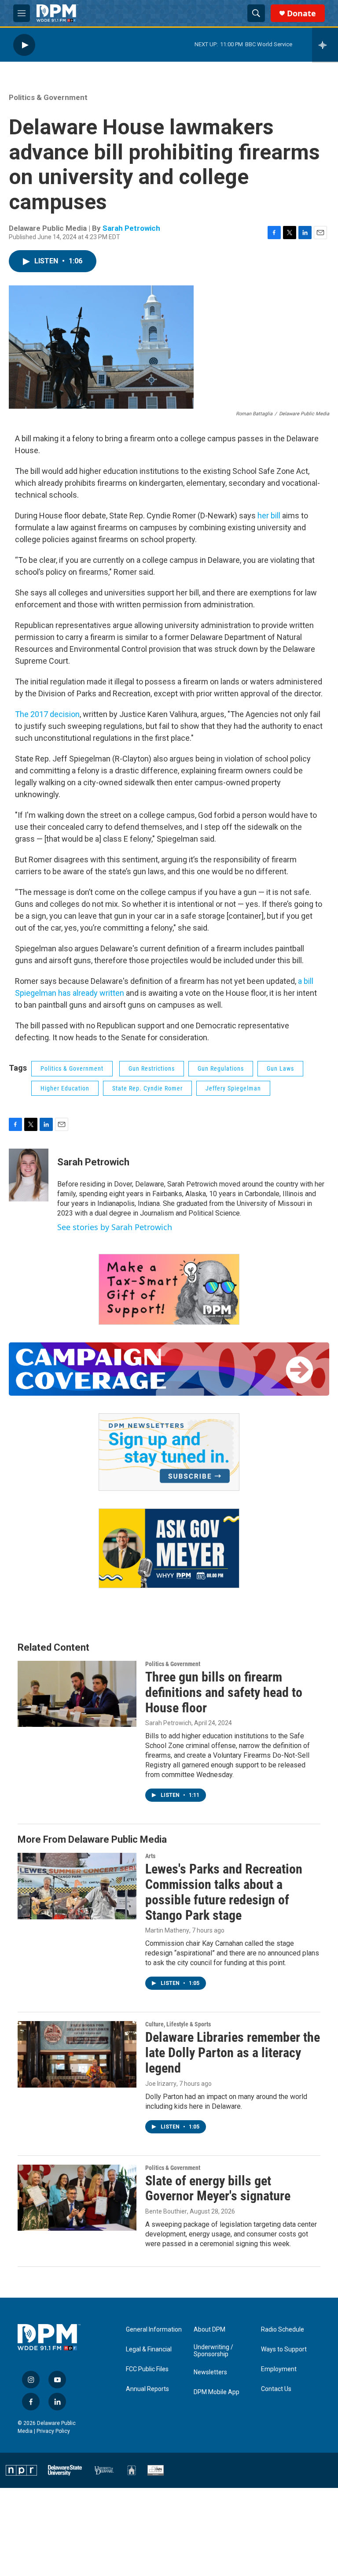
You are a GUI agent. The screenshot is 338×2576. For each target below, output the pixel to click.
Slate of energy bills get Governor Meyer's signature (218, 2188)
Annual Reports (147, 2389)
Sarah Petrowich (131, 228)
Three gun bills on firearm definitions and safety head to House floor (224, 1692)
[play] (24, 45)
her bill (269, 516)
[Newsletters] (169, 1452)
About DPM (209, 2330)
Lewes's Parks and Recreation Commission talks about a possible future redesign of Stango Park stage (224, 1892)
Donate (301, 13)
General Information (154, 2330)
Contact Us (276, 2389)
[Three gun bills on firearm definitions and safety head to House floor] (77, 1694)
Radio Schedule (283, 2330)
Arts (150, 1856)
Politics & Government (48, 97)
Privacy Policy (53, 2431)
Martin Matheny (167, 1930)
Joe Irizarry (161, 2084)
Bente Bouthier (166, 2211)
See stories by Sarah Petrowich (115, 1227)
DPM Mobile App (217, 2392)
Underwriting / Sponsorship (213, 2351)
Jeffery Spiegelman (233, 1088)
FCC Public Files (147, 2369)
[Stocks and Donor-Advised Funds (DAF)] (169, 1289)
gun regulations (221, 1068)
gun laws (280, 1068)
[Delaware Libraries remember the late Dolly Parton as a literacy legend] (77, 2054)
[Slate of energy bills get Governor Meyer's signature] (77, 2198)
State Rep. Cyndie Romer (147, 1088)
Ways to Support (284, 2349)
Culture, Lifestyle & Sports (178, 2024)
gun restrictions (152, 1068)
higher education (65, 1088)
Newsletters (210, 2372)
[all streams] (325, 45)
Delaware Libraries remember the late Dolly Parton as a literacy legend (233, 2053)
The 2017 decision (47, 714)
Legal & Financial (149, 2349)
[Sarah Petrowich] (29, 1175)
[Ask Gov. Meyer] (169, 1548)
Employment (279, 2369)
